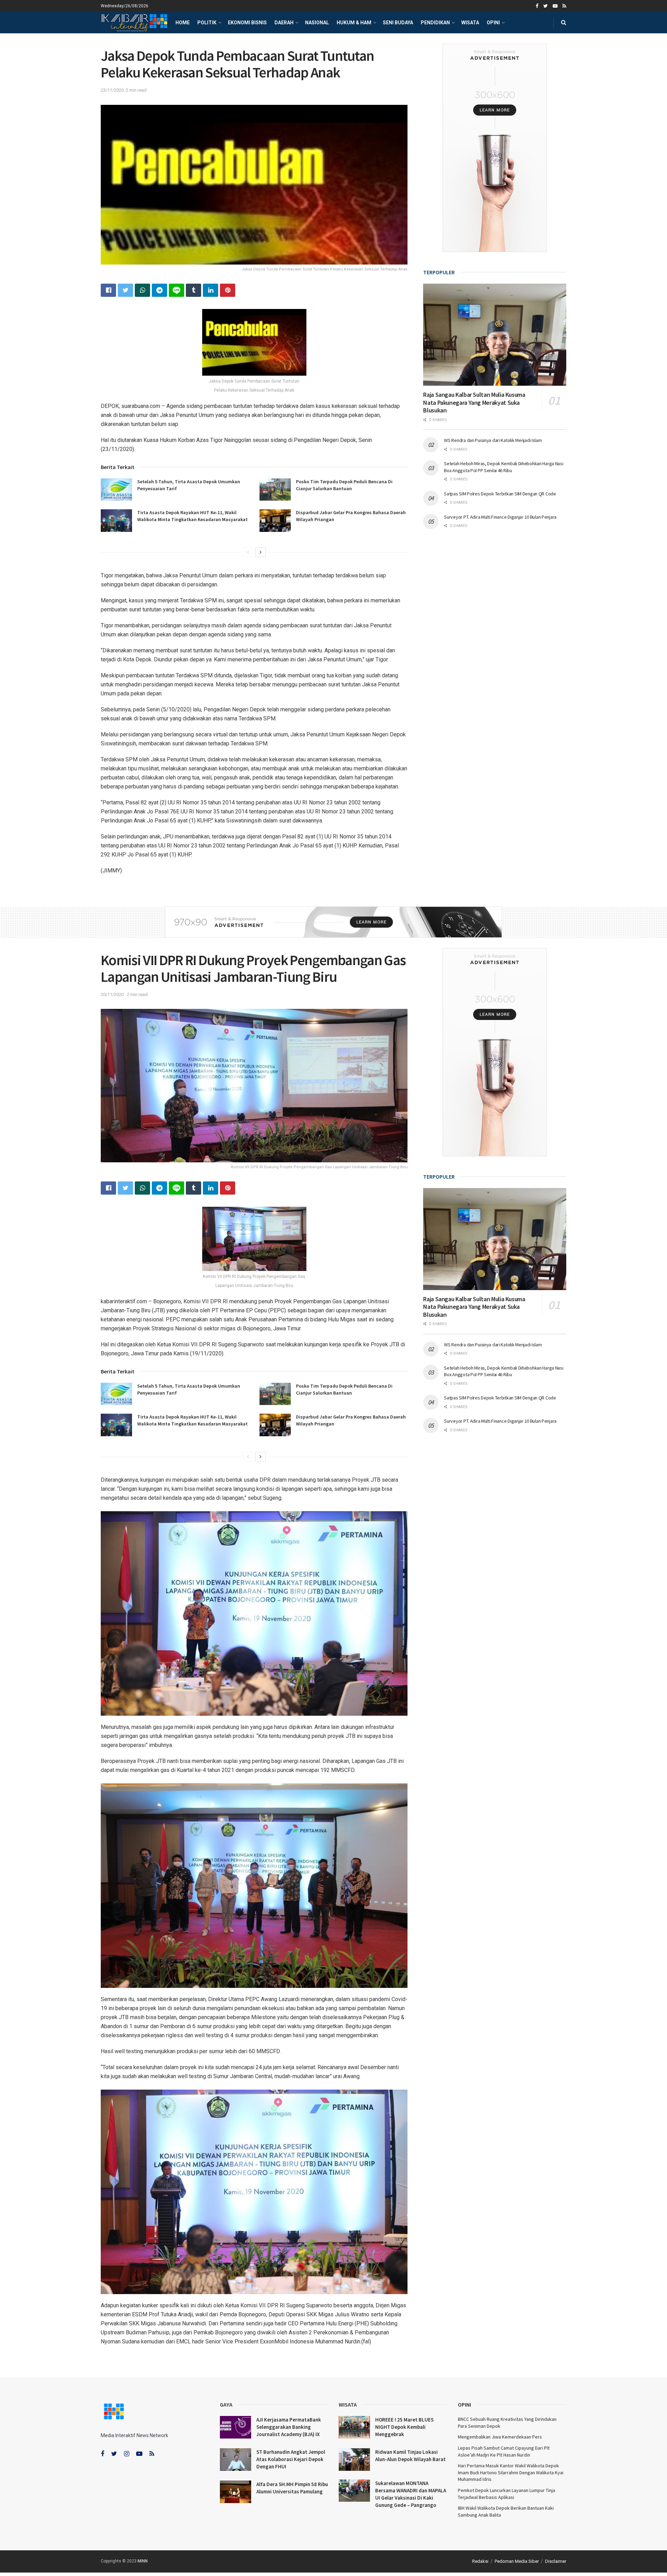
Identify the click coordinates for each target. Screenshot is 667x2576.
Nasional (317, 23)
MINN (143, 2561)
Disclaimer (556, 2561)
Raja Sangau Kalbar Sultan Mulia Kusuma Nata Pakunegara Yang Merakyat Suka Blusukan (474, 402)
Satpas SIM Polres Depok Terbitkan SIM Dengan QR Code (500, 494)
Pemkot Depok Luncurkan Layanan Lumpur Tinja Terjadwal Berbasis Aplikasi (507, 2494)
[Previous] (248, 552)
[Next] (261, 552)
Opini (493, 23)
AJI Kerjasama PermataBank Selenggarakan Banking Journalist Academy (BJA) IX (289, 2427)
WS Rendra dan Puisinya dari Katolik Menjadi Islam (493, 440)
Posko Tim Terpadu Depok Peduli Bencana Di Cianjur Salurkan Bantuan (344, 485)
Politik (207, 23)
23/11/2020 (112, 90)
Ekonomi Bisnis (247, 23)
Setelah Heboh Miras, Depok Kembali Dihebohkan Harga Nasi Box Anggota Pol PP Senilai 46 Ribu (504, 467)
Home (183, 23)
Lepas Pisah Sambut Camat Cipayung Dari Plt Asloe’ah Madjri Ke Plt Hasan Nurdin (504, 2451)
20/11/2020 (112, 994)
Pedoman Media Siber (517, 2561)
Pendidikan (435, 23)
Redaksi (480, 2561)
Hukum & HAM (354, 23)
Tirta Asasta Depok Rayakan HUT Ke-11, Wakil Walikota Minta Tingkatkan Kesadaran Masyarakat (192, 516)
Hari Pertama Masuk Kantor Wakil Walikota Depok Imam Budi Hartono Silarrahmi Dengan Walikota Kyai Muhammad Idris (511, 2472)
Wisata (470, 23)
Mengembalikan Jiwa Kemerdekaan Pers (500, 2437)
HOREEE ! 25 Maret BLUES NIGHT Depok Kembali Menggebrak (404, 2427)
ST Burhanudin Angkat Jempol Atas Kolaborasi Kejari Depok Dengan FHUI (291, 2459)
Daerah (284, 23)
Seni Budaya (398, 23)
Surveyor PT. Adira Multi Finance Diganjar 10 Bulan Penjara (500, 517)
